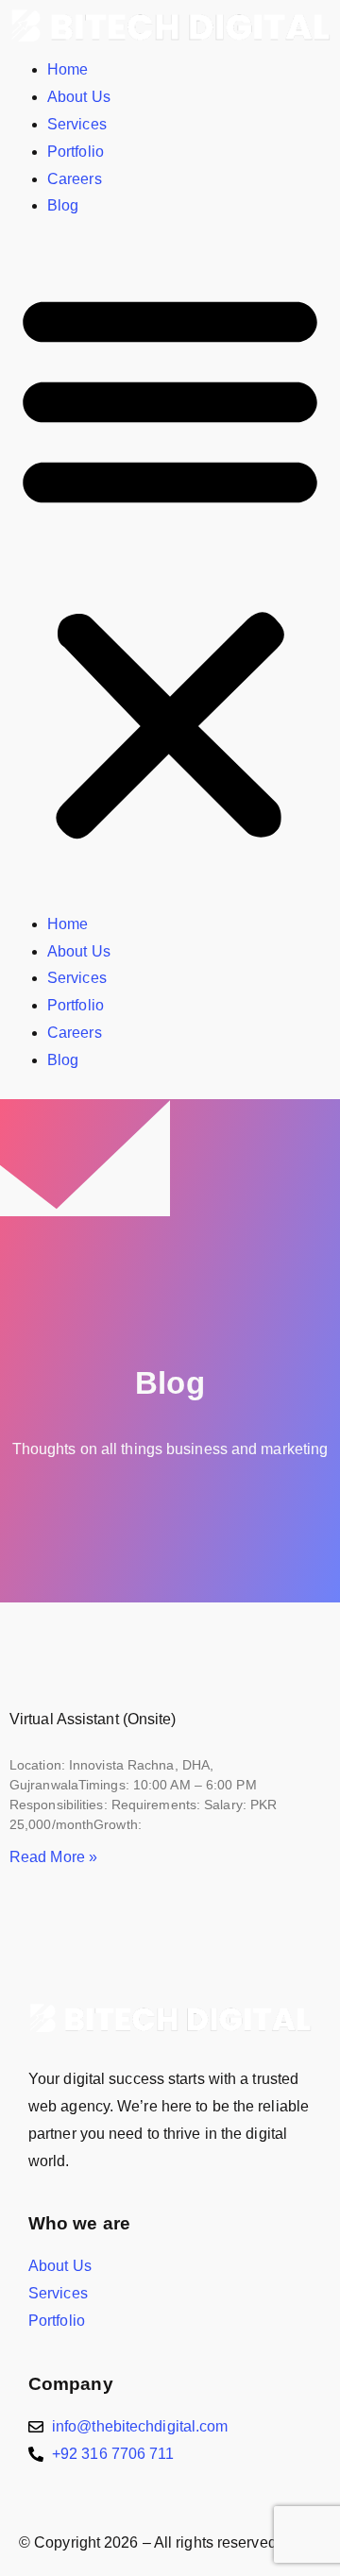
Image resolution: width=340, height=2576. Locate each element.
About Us (79, 97)
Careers (75, 179)
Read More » (53, 1857)
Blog (63, 205)
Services (77, 124)
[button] (170, 566)
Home (68, 69)
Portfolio (76, 152)
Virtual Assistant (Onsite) (93, 1719)
